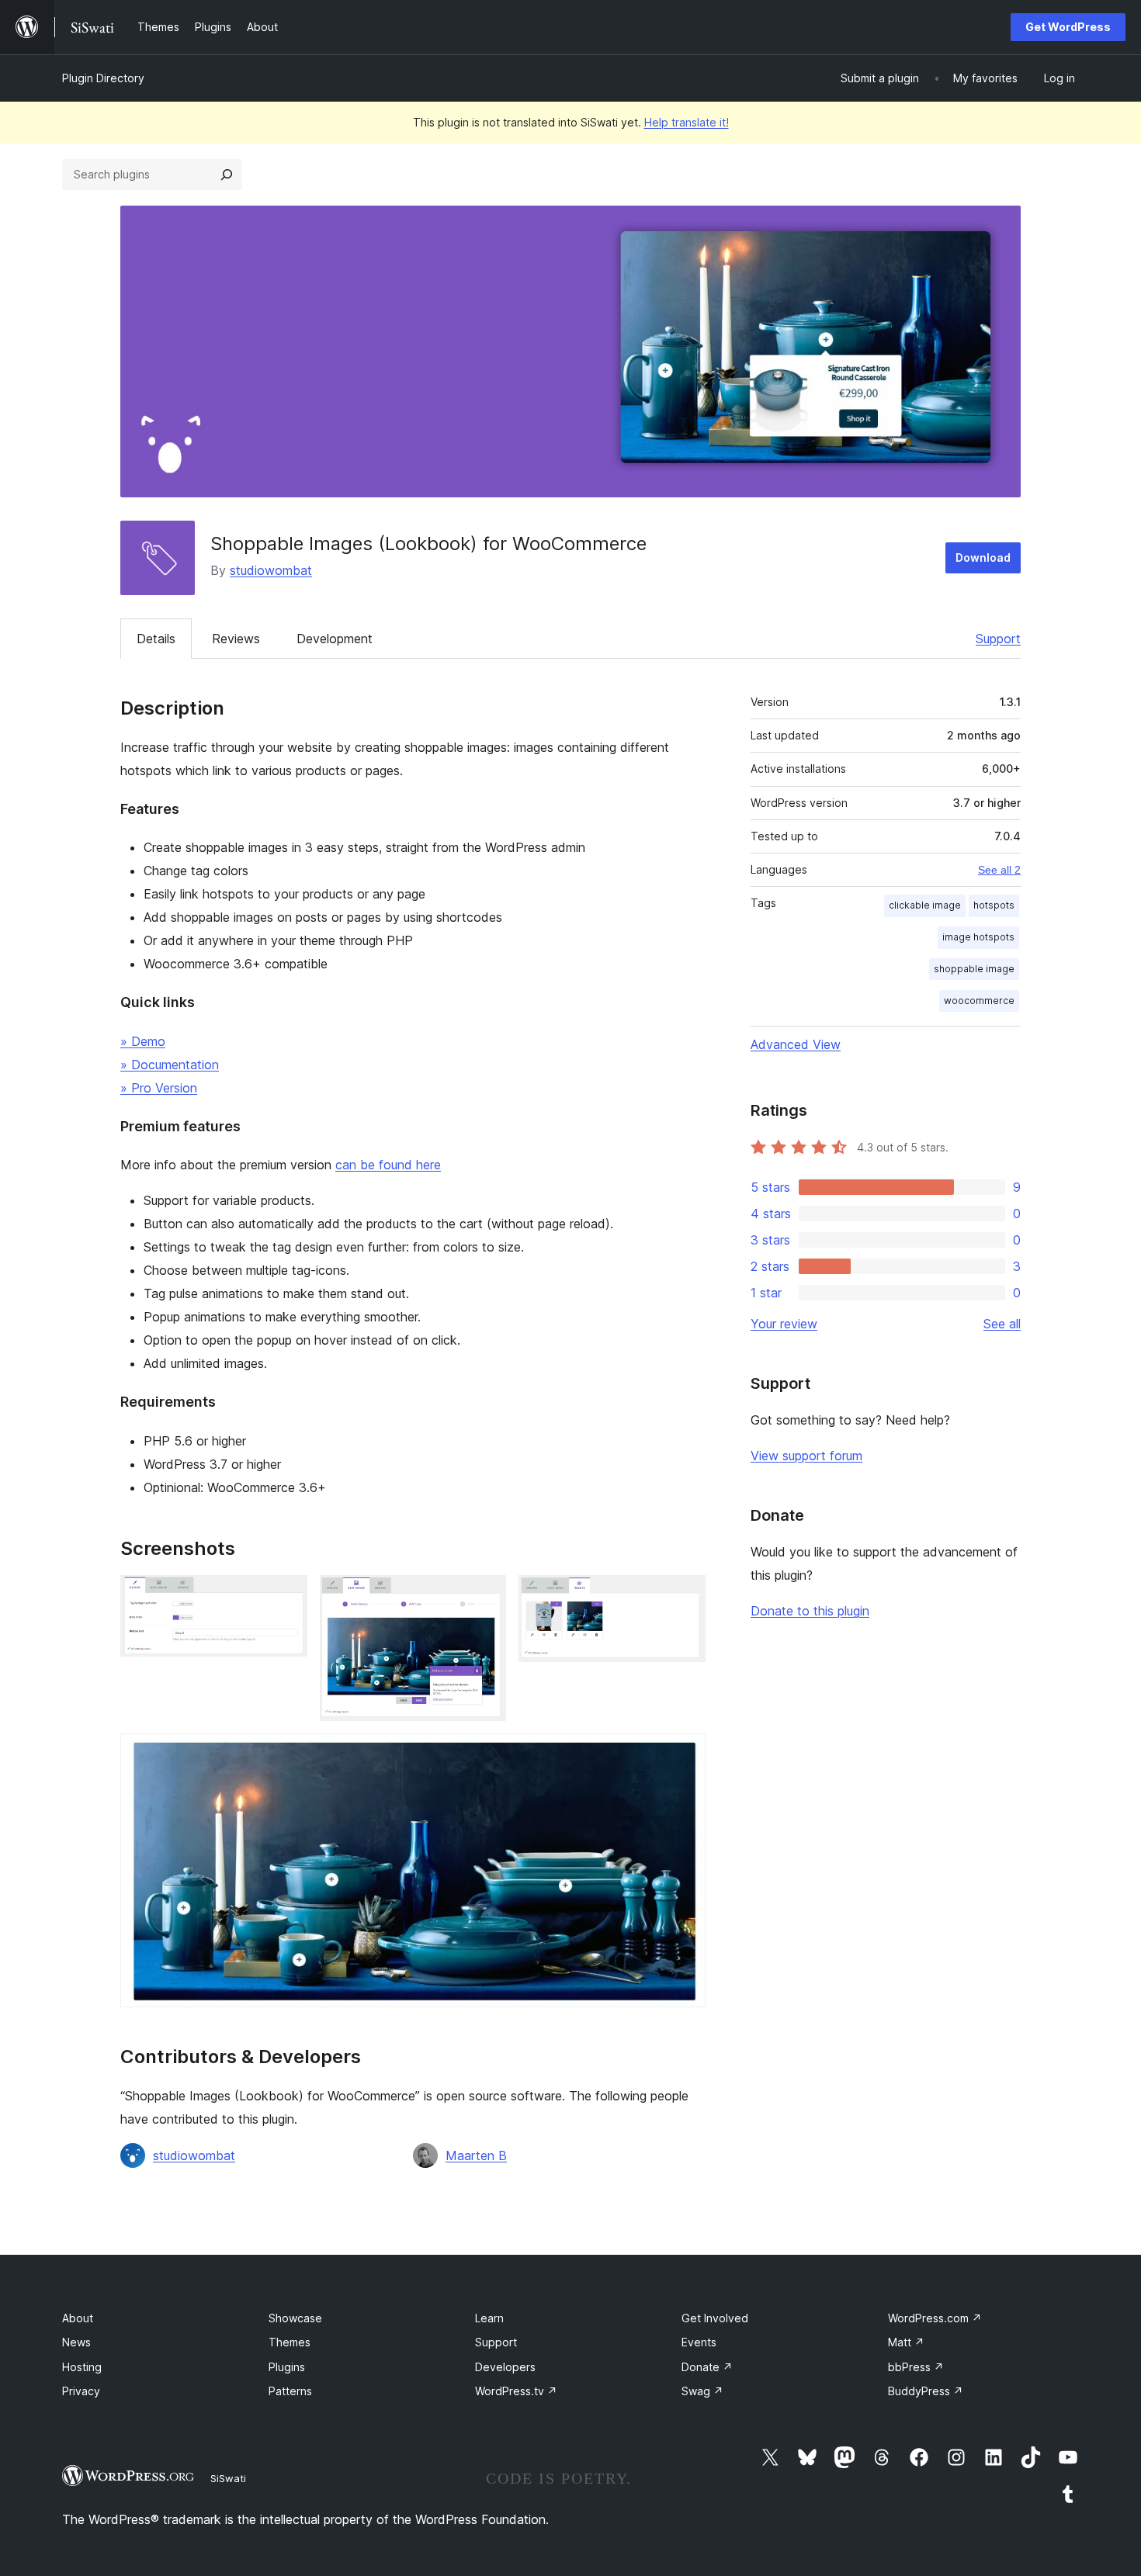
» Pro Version (159, 1088)
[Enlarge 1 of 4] (286, 1596)
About (78, 2318)
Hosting (82, 2367)
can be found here (388, 1165)
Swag (702, 2391)
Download (983, 557)
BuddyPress (926, 2391)
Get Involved (715, 2318)
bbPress (916, 2367)
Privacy (81, 2391)
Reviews (236, 639)
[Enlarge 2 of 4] (485, 1596)
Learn (489, 2318)
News (76, 2342)
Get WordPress (1068, 27)
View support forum (806, 1456)
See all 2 (999, 870)
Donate (707, 2367)
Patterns (290, 2391)
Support (998, 639)
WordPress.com (935, 2318)
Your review (784, 1324)
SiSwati (228, 2478)
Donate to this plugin (810, 1611)
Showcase (295, 2318)
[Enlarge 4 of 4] (685, 1754)
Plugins (287, 2367)
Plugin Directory (103, 78)
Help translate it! (687, 122)
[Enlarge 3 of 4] (685, 1596)
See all (1002, 1324)
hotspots (994, 905)
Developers (505, 2367)
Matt (906, 2342)
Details (156, 639)
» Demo (143, 1041)
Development (335, 639)
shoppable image (974, 969)
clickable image (925, 905)
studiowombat (271, 570)
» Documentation (170, 1065)
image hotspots (978, 937)
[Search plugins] (227, 175)
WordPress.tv (516, 2391)
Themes (290, 2342)
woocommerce (979, 1001)
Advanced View (796, 1044)
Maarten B (476, 2155)
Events (699, 2342)
